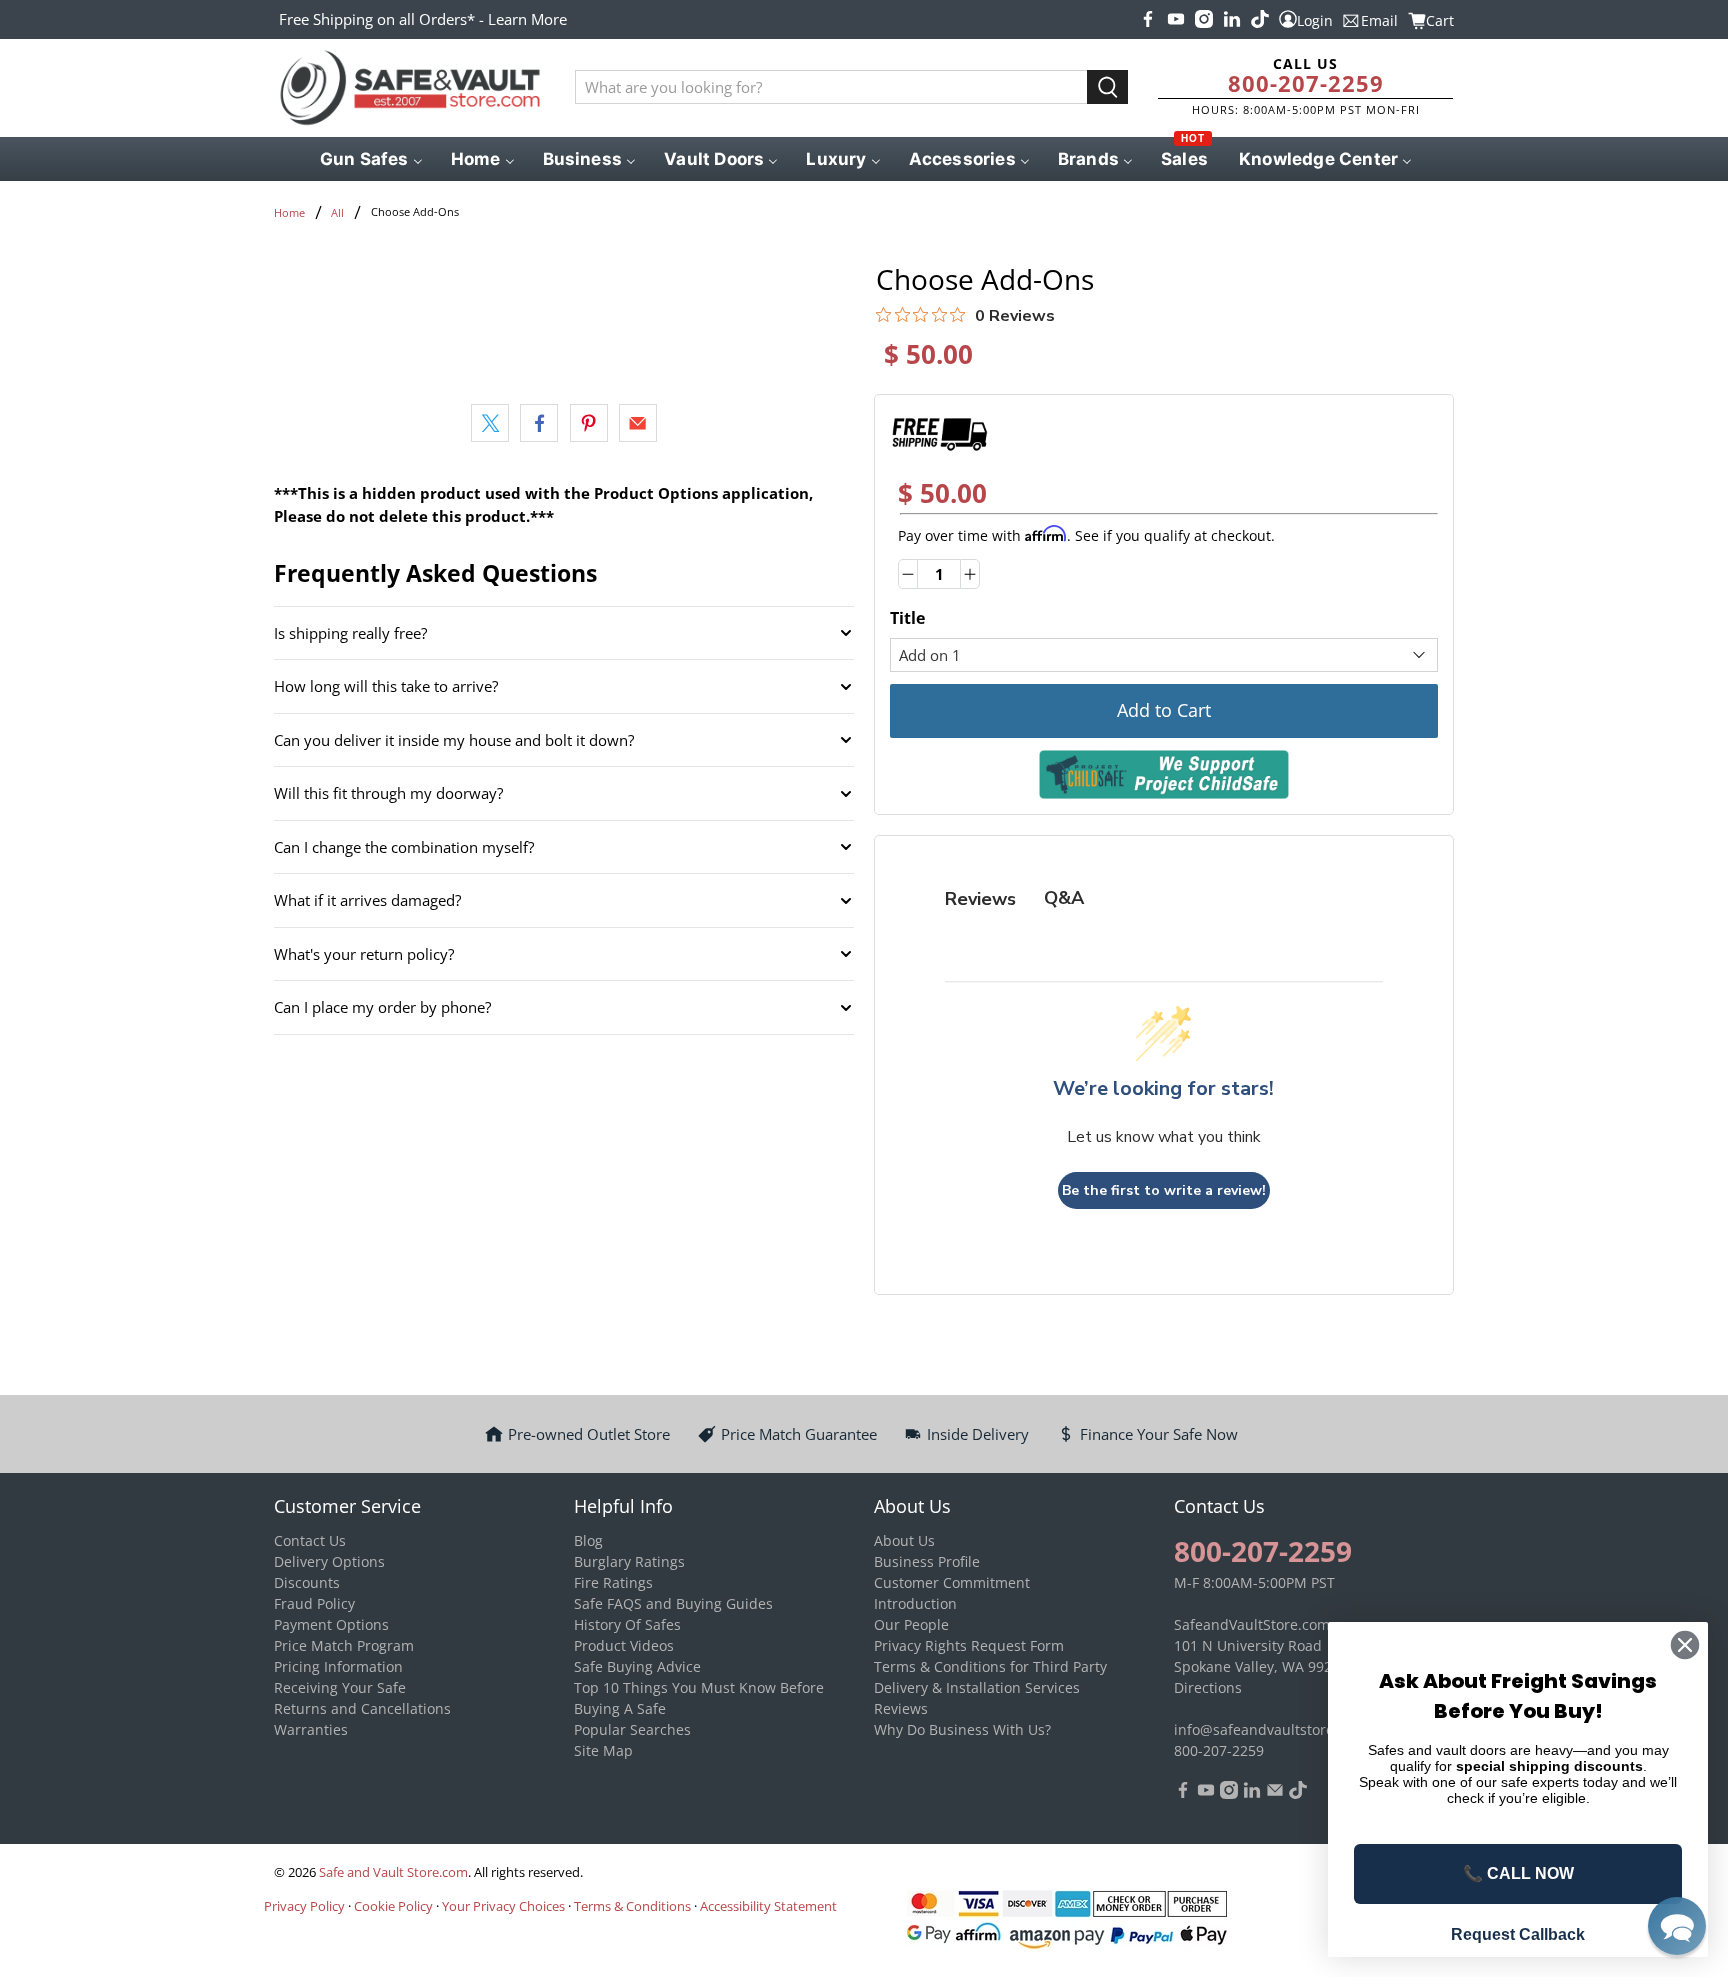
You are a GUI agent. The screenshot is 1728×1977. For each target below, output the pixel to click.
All (337, 212)
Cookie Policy (393, 1906)
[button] (1677, 1926)
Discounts (307, 1582)
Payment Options (331, 1624)
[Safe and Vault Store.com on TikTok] (1260, 19)
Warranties (311, 1729)
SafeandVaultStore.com (1252, 1624)
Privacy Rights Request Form (969, 1645)
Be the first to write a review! (1164, 1190)
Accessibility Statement (768, 1906)
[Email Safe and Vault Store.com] (1275, 1793)
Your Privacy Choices (503, 1906)
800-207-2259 (1306, 83)
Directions (1208, 1687)
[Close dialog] (1685, 1645)
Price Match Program (344, 1645)
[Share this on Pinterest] (589, 423)
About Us (904, 1540)
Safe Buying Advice (637, 1666)
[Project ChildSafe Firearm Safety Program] (1164, 774)
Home (289, 212)
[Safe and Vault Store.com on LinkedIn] (1232, 19)
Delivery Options (329, 1561)
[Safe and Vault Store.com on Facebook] (1148, 19)
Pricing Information (338, 1666)
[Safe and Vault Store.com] (410, 88)
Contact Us (310, 1540)
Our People (911, 1624)
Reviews (901, 1708)
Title (907, 618)
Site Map (603, 1750)
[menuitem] (369, 159)
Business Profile (927, 1561)
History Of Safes (627, 1624)
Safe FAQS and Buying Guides (673, 1603)
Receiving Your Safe (340, 1687)
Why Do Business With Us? (962, 1729)
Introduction (915, 1603)
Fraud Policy (314, 1603)
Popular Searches (632, 1729)
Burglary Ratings (629, 1561)
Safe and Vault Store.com (393, 1872)
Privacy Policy (304, 1906)
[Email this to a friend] (638, 423)
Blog (588, 1540)
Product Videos (624, 1645)
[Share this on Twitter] (490, 423)
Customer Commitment (952, 1582)
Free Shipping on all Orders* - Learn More (423, 19)
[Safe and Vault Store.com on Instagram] (1204, 19)
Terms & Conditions (632, 1906)
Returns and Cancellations (362, 1708)
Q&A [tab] (1064, 898)
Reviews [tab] (980, 899)
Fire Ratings (613, 1582)
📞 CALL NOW (1518, 1873)
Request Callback (1518, 1934)
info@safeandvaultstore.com (1270, 1729)
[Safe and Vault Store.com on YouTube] (1176, 19)
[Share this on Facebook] (539, 423)
